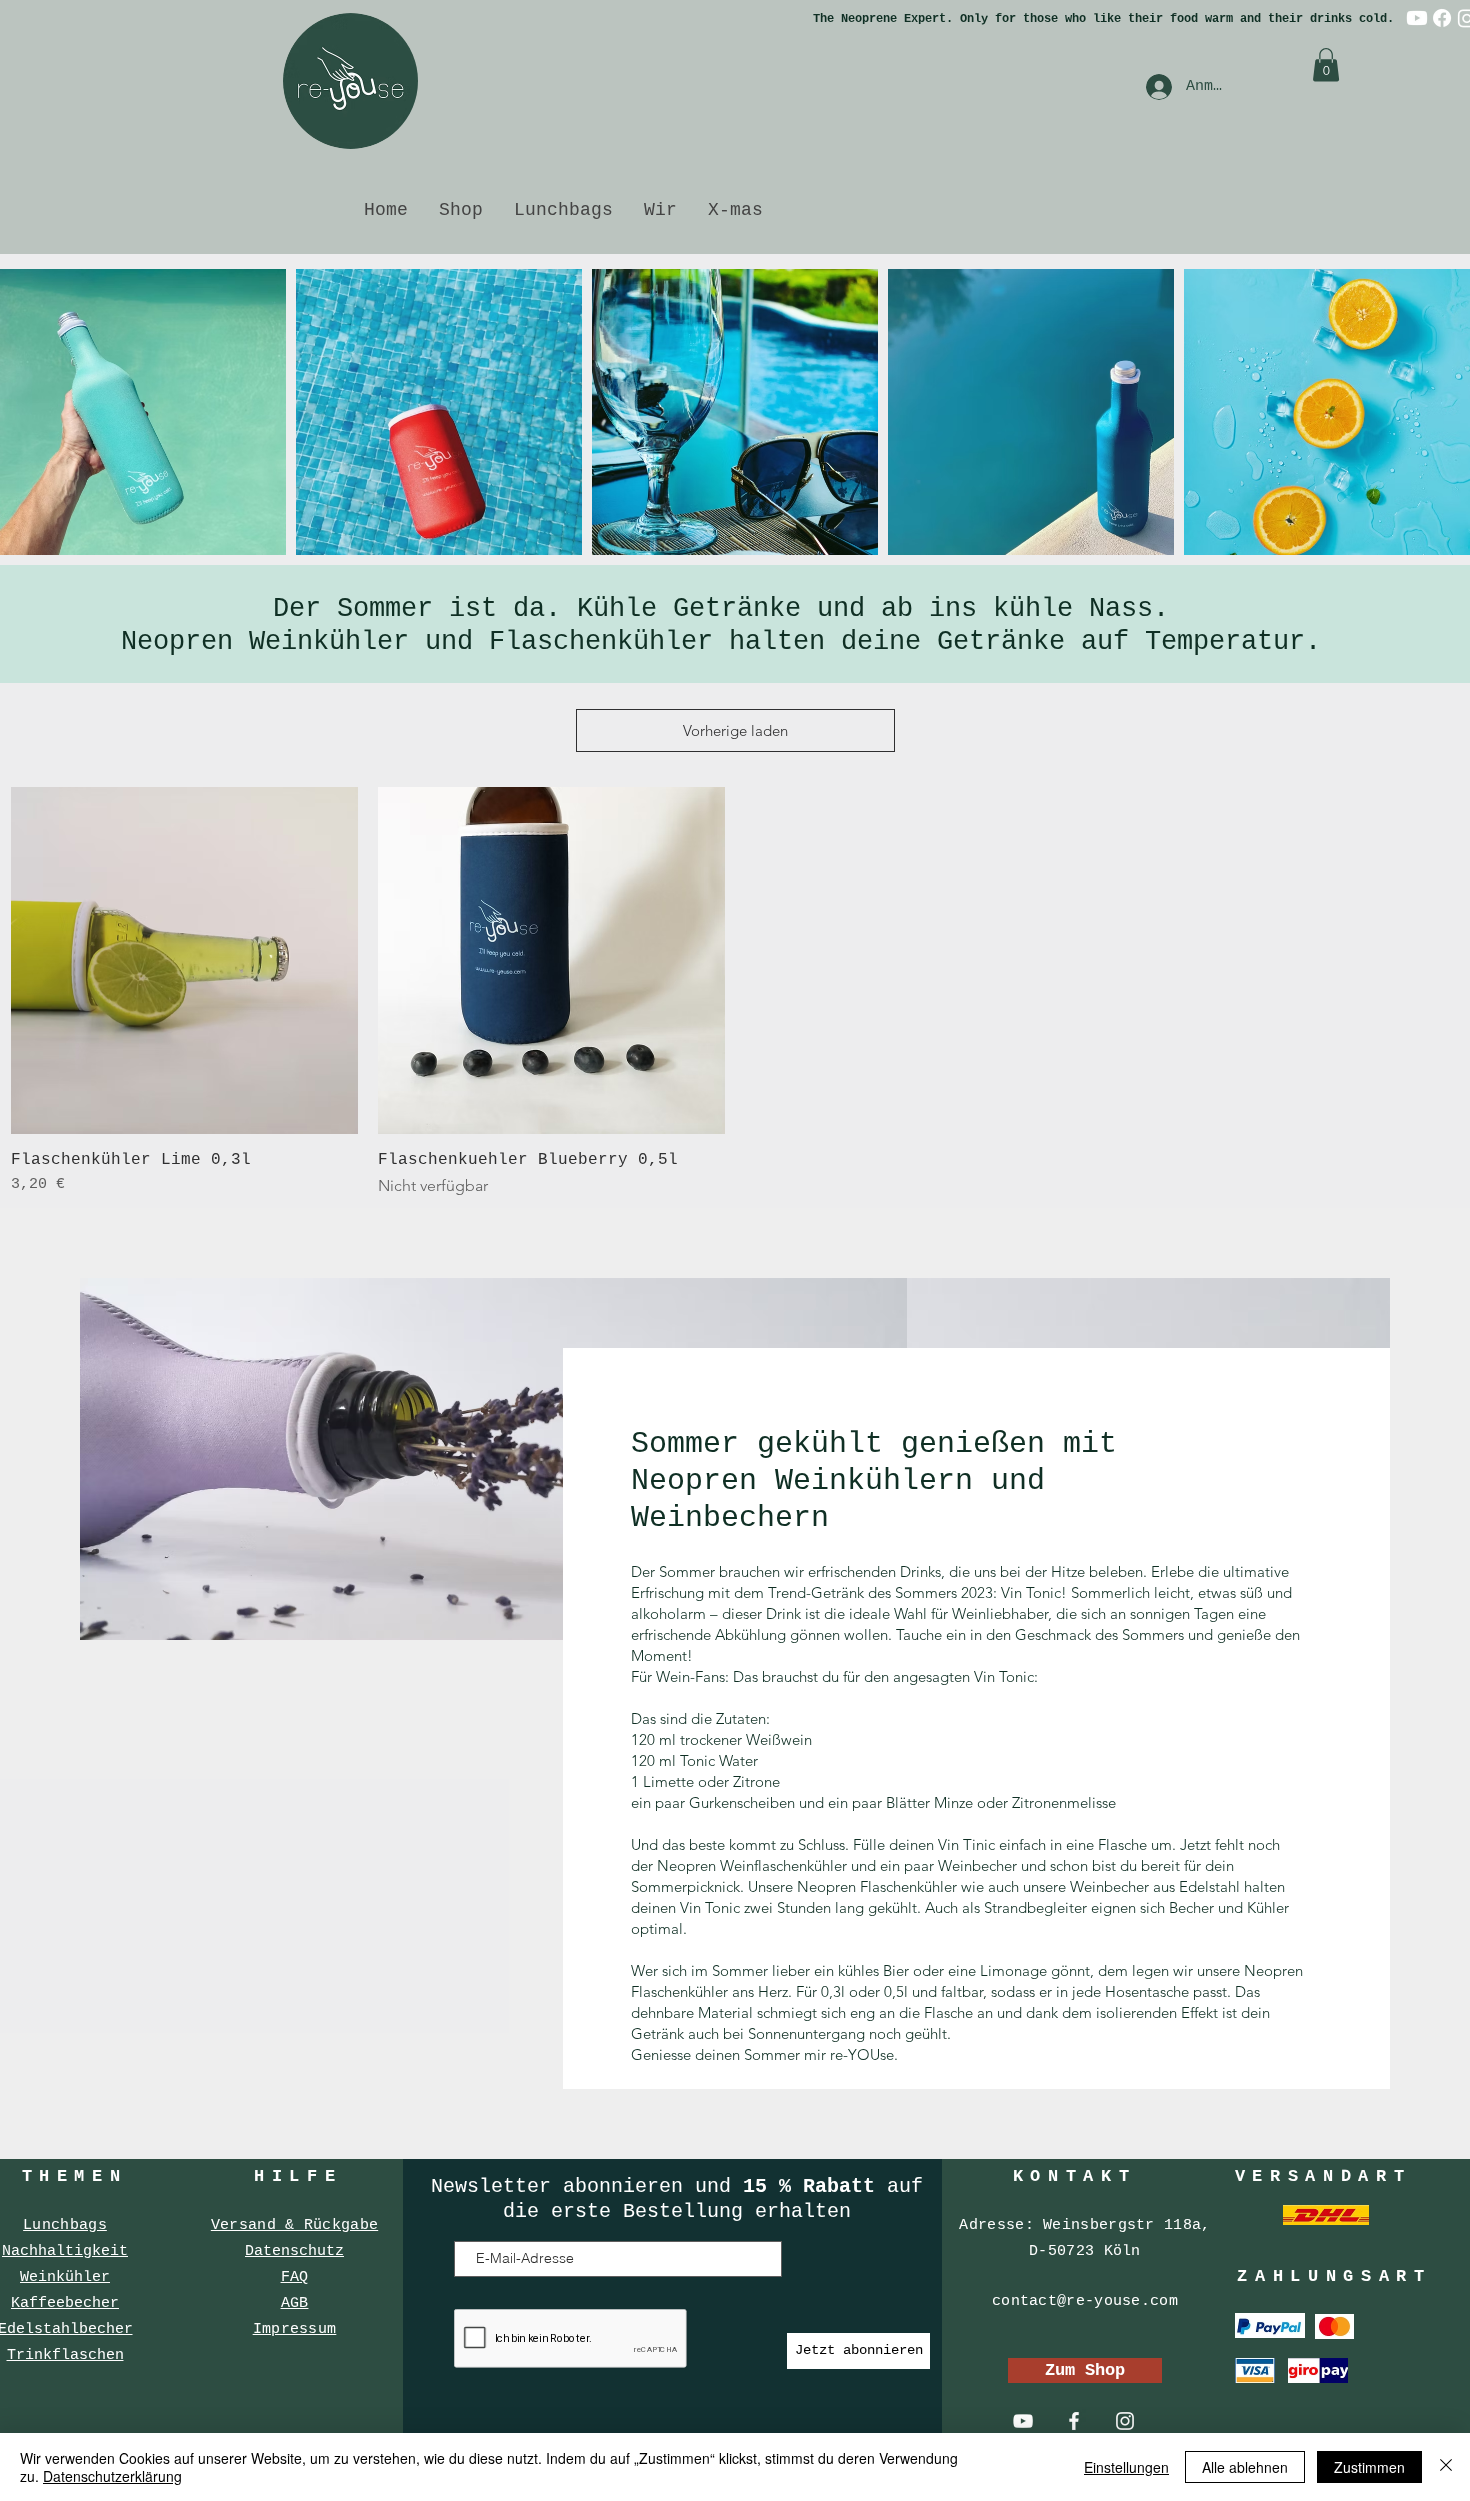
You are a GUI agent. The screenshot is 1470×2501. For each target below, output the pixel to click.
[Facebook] (1442, 18)
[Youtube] (1417, 18)
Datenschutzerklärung (112, 2476)
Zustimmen (1369, 2467)
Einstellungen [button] (1126, 2467)
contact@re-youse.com (1085, 2301)
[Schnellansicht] (184, 960)
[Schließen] (1446, 2467)
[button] (1326, 64)
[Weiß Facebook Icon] (1074, 2421)
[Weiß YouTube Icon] (1023, 2421)
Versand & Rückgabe (294, 2225)
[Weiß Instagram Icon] (1125, 2421)
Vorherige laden (735, 730)
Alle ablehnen (1245, 2467)
